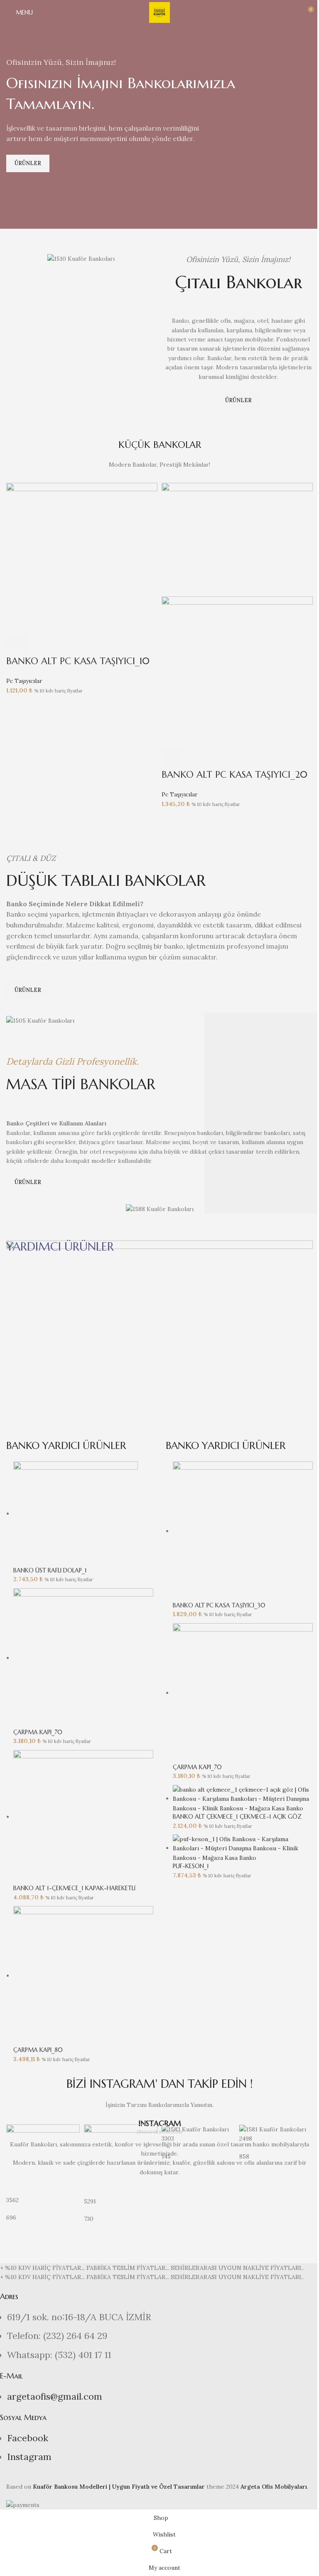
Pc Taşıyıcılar (24, 681)
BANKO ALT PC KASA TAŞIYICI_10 (78, 661)
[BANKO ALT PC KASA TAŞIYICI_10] (82, 558)
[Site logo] (159, 12)
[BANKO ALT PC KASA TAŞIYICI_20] (237, 539)
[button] (17, 645)
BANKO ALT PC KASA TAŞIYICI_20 (234, 775)
